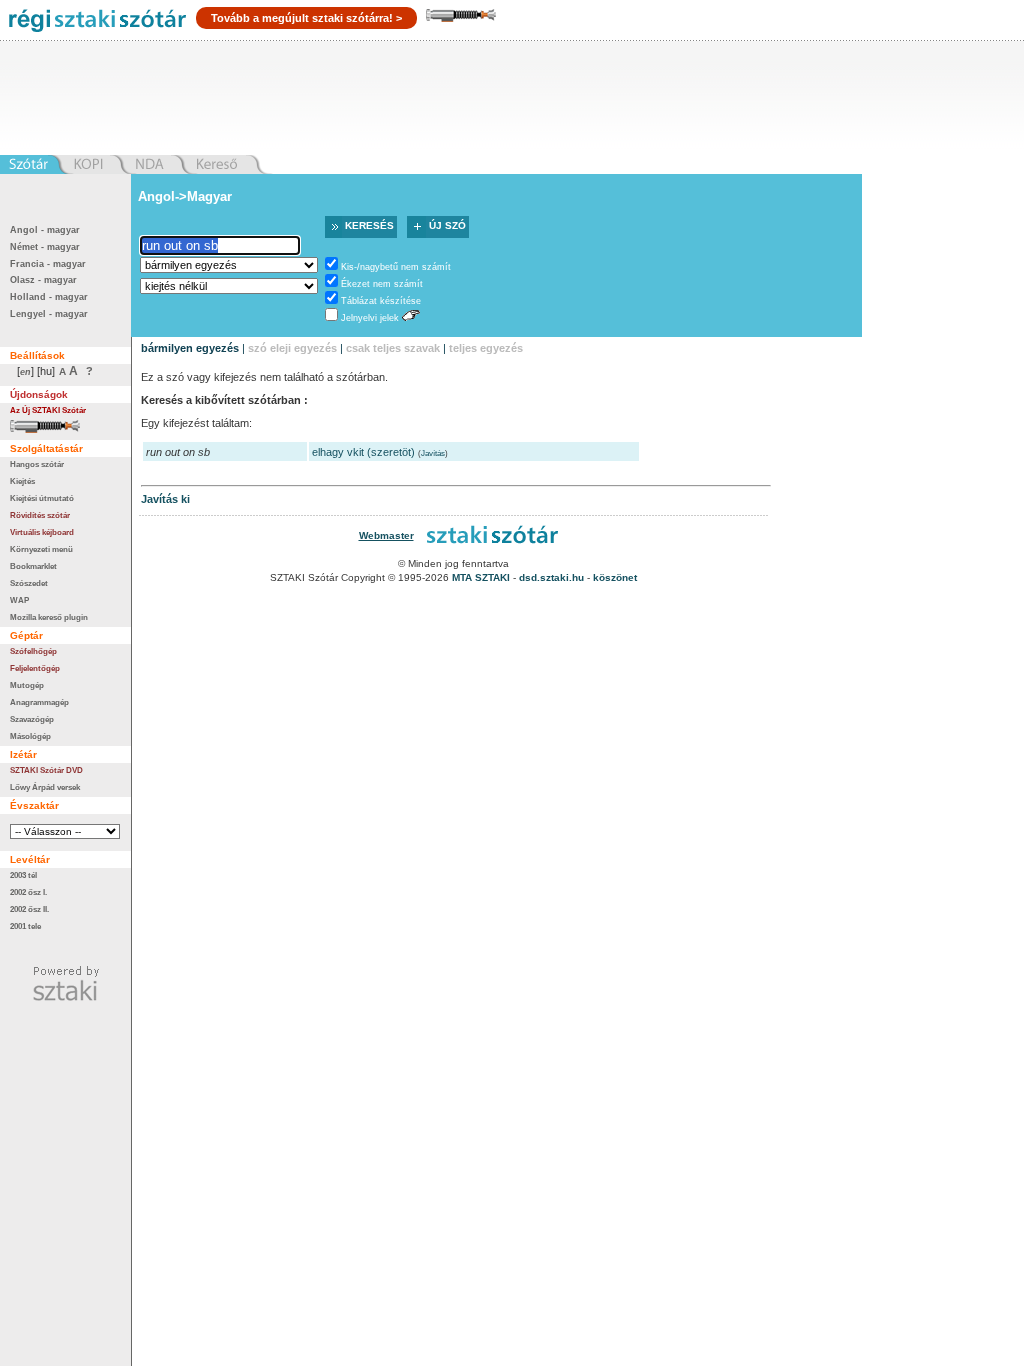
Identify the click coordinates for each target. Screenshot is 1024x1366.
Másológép (30, 736)
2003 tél (23, 875)
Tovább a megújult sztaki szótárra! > (306, 18)
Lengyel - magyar (49, 314)
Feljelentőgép (35, 668)
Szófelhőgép (33, 651)
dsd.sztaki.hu (551, 577)
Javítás (433, 453)
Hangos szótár (37, 464)
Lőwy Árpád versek (45, 787)
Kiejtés (22, 481)
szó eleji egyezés (292, 348)
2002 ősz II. (29, 909)
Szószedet (29, 583)
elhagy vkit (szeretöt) (363, 452)
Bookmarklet (33, 566)
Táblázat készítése (381, 301)
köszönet (615, 577)
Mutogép (27, 685)
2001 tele (25, 926)
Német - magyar (45, 247)
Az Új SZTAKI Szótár (48, 410)
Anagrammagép (39, 702)
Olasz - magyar (43, 280)
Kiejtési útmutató (42, 498)
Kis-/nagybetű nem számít (396, 267)
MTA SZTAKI (481, 577)
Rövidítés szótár (40, 515)
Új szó (447, 225)
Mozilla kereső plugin (49, 617)
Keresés (369, 225)
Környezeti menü (41, 549)
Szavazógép (32, 719)
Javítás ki (165, 499)
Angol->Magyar (185, 196)
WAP (19, 600)
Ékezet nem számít (382, 284)
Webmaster (386, 535)
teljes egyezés (486, 348)
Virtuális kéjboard (42, 532)
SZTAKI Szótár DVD (46, 770)
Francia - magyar (48, 264)
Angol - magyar (45, 230)
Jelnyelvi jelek (370, 318)
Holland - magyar (49, 297)
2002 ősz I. (28, 892)
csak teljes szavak (393, 348)
